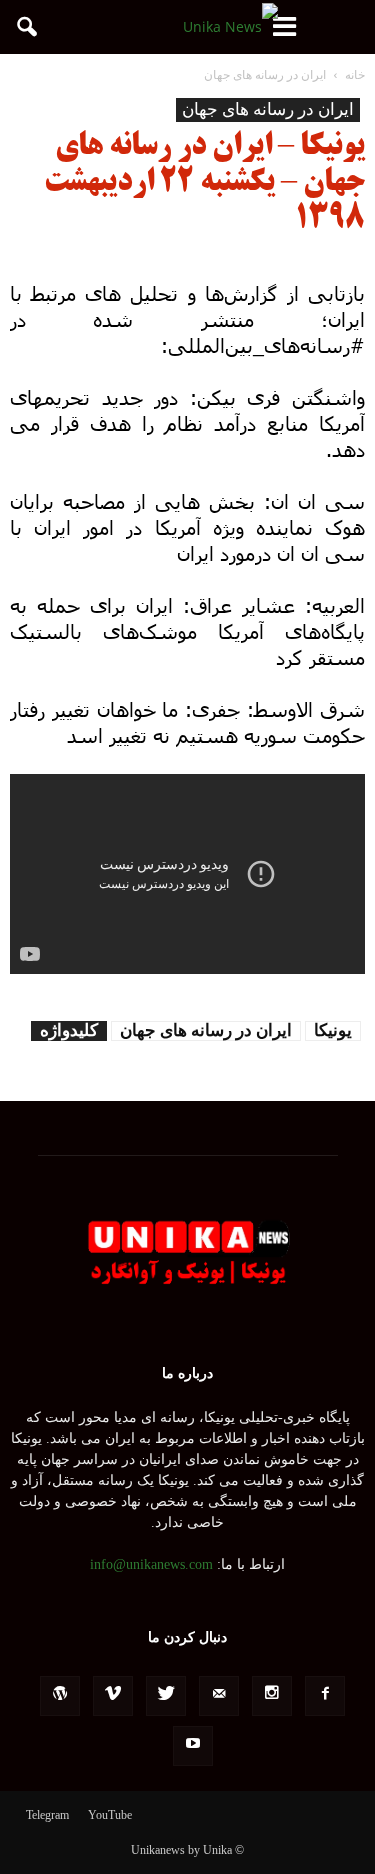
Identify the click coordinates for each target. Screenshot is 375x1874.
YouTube (110, 1815)
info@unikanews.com (151, 1564)
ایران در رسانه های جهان (268, 109)
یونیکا (333, 1030)
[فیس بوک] (325, 1696)
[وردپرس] (60, 1696)
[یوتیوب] (193, 1746)
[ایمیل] (219, 1696)
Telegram (47, 1815)
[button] (28, 27)
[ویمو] (113, 1696)
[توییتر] (166, 1696)
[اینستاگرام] (272, 1696)
